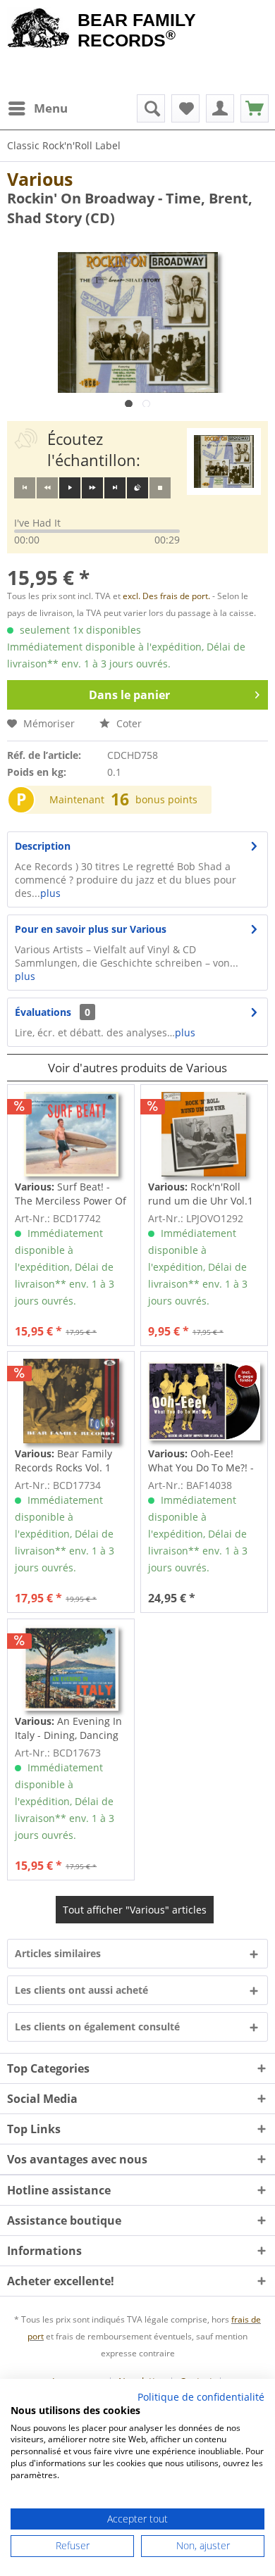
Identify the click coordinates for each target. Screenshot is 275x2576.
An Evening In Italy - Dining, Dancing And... (68, 1728)
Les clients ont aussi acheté (81, 1990)
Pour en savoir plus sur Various (91, 929)
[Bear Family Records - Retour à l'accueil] (39, 30)
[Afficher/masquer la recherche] (151, 108)
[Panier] (255, 108)
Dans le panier (129, 695)
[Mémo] (185, 108)
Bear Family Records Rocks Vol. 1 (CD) (63, 1461)
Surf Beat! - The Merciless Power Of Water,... (71, 1194)
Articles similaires (58, 1953)
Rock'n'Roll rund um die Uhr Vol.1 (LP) (201, 1194)
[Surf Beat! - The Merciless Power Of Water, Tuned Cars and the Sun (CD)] (71, 1134)
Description (43, 846)
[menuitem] (37, 108)
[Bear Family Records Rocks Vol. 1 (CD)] (71, 1401)
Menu (51, 108)
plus (50, 893)
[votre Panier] (220, 108)
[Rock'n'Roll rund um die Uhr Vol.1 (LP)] (204, 1134)
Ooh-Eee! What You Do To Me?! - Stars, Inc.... (201, 1461)
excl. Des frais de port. (167, 596)
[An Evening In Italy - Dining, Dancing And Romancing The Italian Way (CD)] (71, 1669)
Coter (128, 723)
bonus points (166, 799)
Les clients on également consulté (97, 2027)
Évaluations (43, 1012)
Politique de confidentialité (201, 2397)
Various (40, 179)
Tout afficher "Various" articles (135, 1910)
